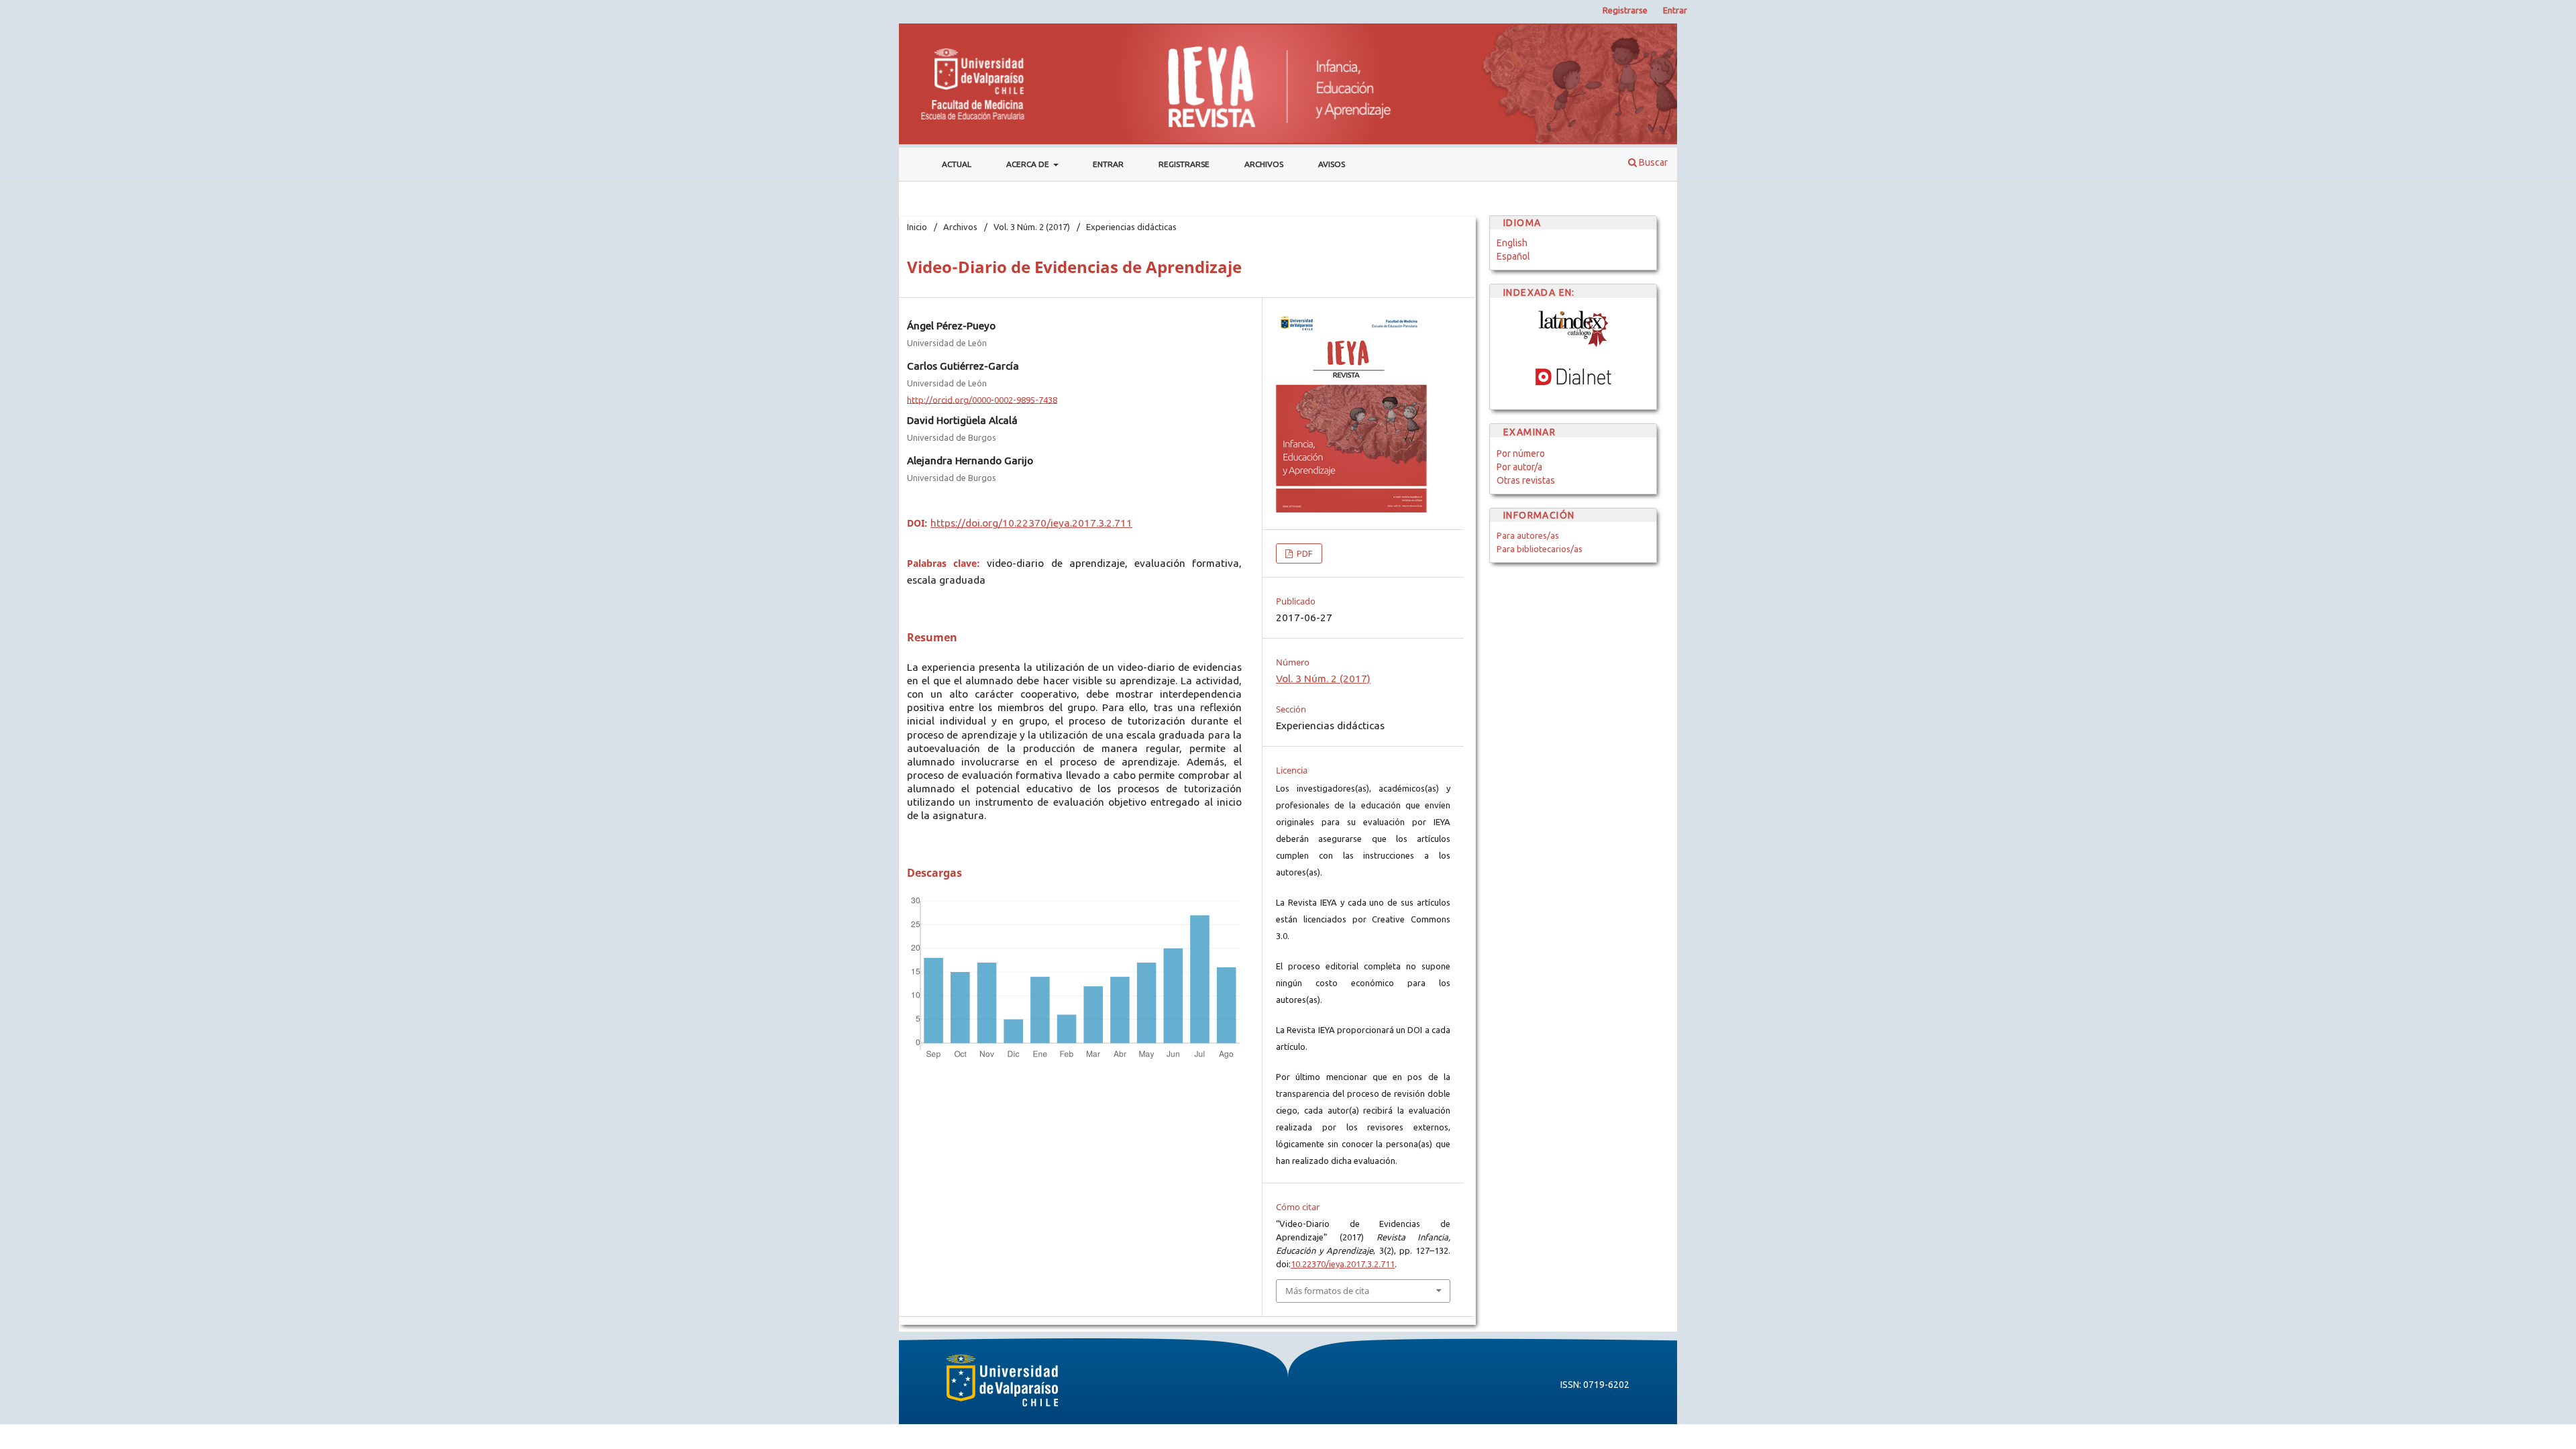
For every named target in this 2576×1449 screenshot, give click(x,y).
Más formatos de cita (1327, 1291)
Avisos (1332, 164)
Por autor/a (1519, 467)
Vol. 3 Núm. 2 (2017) (1032, 227)
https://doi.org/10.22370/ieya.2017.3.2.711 (1031, 523)
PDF (1304, 553)
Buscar (1652, 162)
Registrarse (1184, 164)
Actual (957, 164)
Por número (1521, 453)
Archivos (1264, 164)
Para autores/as (1528, 535)
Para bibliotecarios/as (1540, 549)
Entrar (1108, 164)
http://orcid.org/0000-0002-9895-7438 (982, 399)
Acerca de (1029, 164)
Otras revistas (1526, 480)
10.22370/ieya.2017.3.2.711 (1343, 1264)
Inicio (917, 227)
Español (1513, 256)
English (1512, 243)
